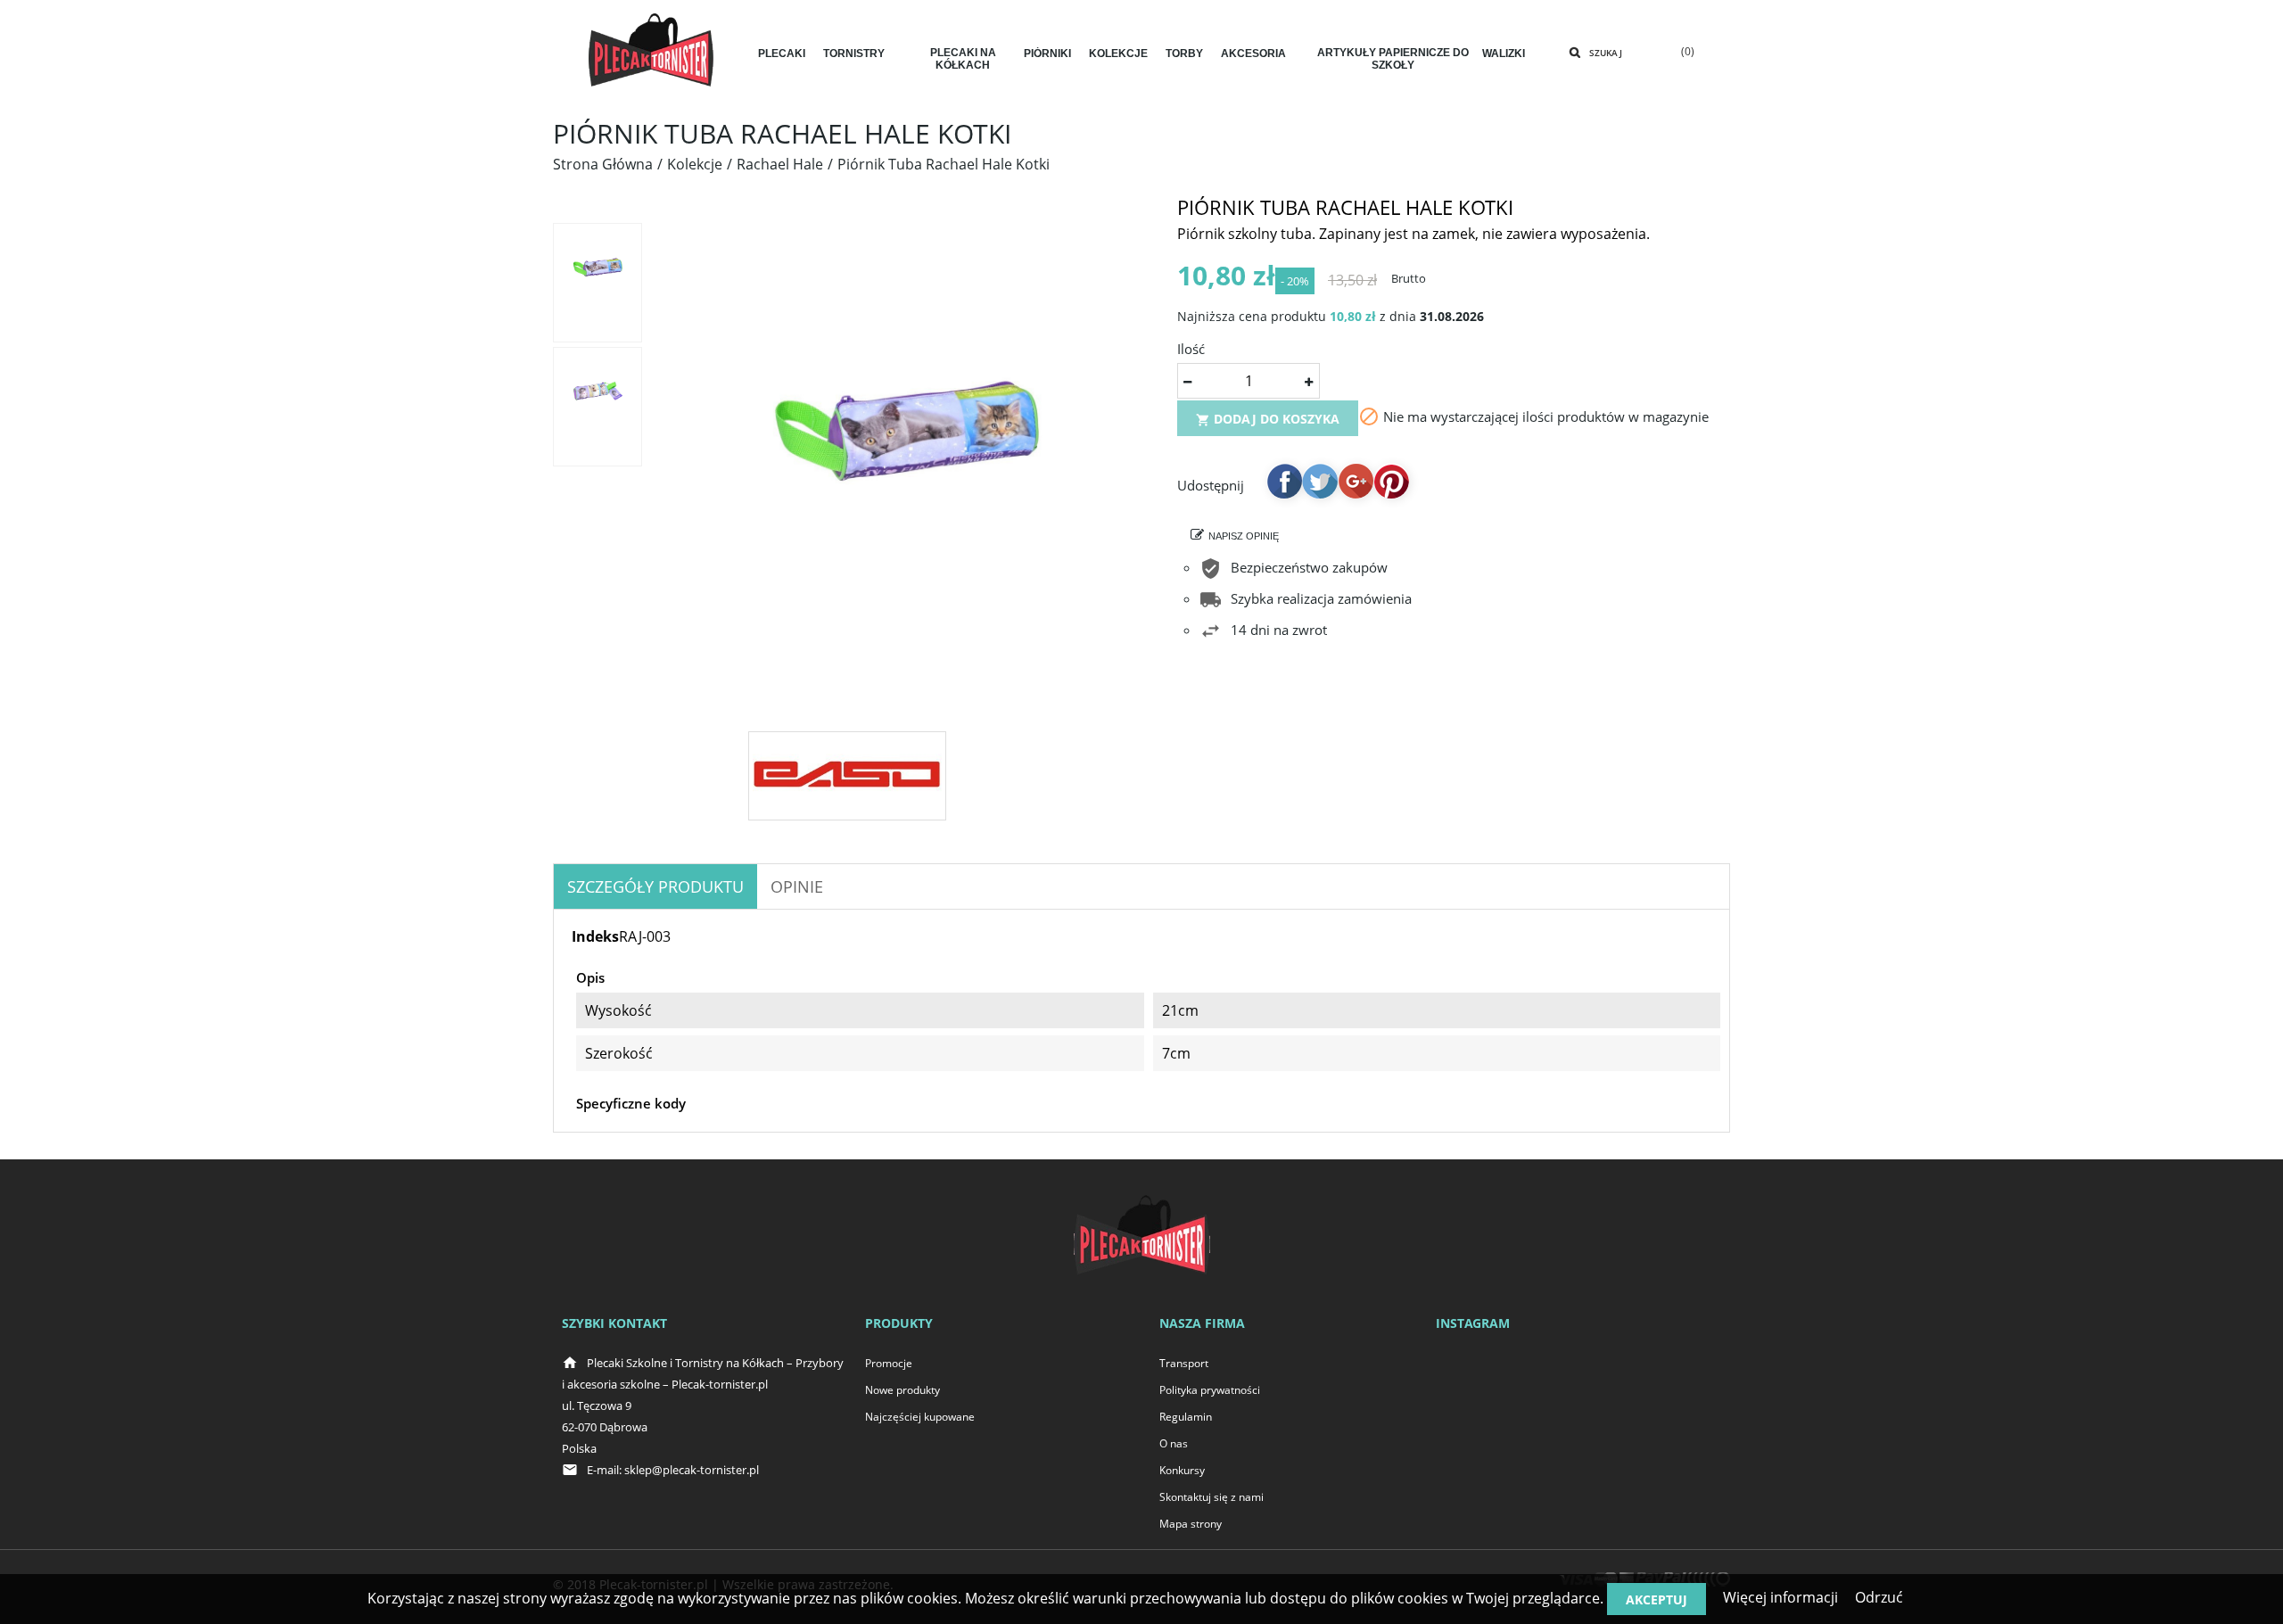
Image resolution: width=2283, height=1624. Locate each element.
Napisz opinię (1244, 536)
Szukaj (1606, 53)
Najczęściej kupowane (920, 1417)
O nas (1174, 1443)
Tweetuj (1320, 481)
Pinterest (1391, 481)
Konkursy (1182, 1470)
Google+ (1356, 481)
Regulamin (1186, 1417)
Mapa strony (1191, 1524)
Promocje (889, 1363)
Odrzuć (1879, 1597)
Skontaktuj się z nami (1212, 1497)
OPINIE (797, 886)
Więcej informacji (1780, 1597)
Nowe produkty (902, 1390)
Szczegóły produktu (655, 886)
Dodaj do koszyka (1268, 419)
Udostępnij (1284, 481)
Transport (1184, 1363)
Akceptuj (1657, 1599)
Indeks (595, 936)
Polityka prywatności (1210, 1390)
